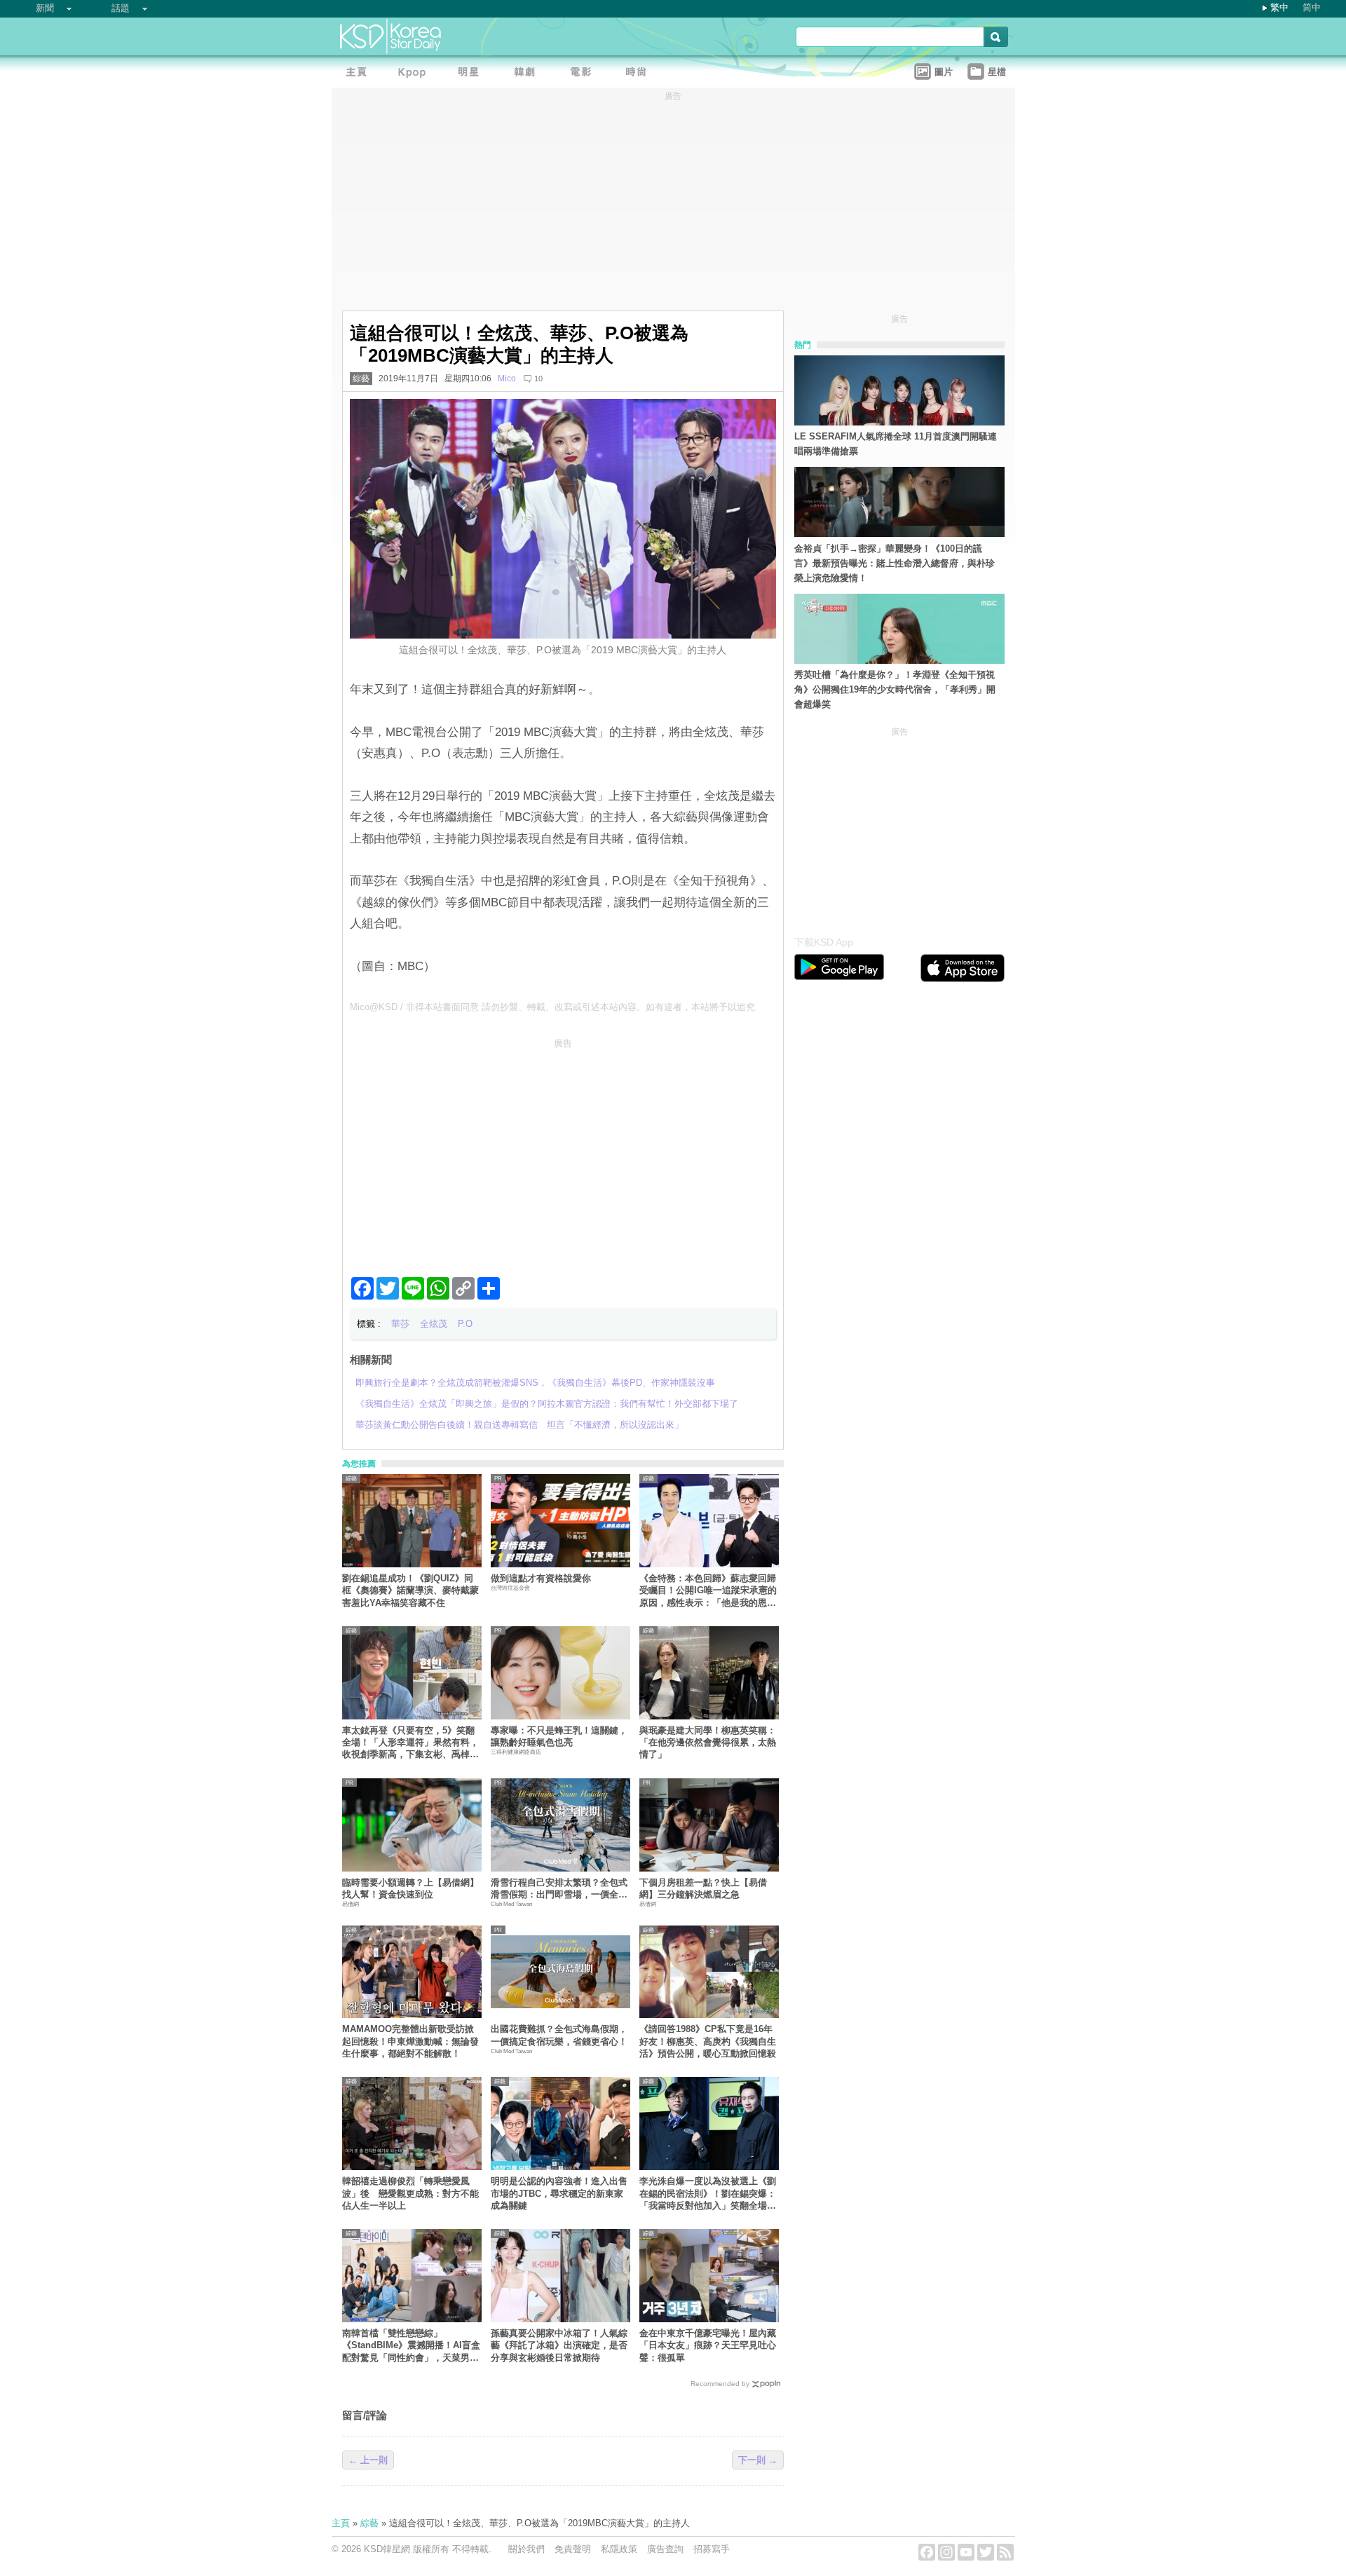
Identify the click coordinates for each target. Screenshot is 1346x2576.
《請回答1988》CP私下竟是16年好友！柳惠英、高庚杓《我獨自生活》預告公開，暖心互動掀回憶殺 (708, 2041)
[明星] (472, 74)
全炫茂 (434, 1324)
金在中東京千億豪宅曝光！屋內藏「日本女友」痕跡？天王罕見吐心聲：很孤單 (708, 2345)
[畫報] (640, 74)
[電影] (584, 74)
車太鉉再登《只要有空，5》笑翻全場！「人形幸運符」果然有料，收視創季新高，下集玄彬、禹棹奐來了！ (410, 1743)
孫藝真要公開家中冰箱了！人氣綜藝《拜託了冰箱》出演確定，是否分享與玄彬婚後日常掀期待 (559, 2345)
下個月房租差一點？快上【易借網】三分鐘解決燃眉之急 (703, 1888)
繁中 (1279, 7)
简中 (1312, 7)
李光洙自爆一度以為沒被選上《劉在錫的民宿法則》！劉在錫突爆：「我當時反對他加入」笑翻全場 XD (708, 2194)
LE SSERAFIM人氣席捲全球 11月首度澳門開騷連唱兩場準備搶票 (896, 444)
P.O (465, 1324)
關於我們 (526, 2549)
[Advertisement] (563, 1152)
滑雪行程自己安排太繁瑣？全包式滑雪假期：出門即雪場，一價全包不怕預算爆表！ (559, 1889)
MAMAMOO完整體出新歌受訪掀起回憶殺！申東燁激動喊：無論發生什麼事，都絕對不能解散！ (410, 2041)
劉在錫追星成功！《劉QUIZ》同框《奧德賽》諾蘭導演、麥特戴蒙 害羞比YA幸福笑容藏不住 (412, 1590)
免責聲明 (573, 2549)
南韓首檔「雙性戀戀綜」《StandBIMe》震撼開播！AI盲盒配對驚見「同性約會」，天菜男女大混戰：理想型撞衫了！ (411, 2346)
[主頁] (360, 74)
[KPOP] (416, 74)
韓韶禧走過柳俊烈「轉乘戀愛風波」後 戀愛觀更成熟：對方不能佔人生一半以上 (410, 2193)
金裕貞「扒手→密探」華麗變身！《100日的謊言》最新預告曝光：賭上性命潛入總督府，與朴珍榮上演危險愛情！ (895, 563)
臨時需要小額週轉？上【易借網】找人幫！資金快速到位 (410, 1888)
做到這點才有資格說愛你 (541, 1578)
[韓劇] (528, 74)
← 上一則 (368, 2460)
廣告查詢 (665, 2549)
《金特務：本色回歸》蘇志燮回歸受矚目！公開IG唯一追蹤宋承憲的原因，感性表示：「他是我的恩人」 (708, 1591)
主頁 (341, 2523)
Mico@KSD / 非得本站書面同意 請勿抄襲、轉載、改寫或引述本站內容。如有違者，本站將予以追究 (552, 1007)
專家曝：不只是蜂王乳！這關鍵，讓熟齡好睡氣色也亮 (559, 1736)
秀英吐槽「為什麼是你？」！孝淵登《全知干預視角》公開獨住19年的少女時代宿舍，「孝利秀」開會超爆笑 (895, 689)
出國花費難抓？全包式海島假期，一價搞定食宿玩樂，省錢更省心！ (559, 2035)
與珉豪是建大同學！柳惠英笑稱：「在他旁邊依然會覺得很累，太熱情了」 (708, 1743)
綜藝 (361, 379)
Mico (507, 379)
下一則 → (758, 2460)
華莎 (400, 1324)
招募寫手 (712, 2549)
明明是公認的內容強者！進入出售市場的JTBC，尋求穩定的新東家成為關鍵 (559, 2193)
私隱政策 (619, 2549)
